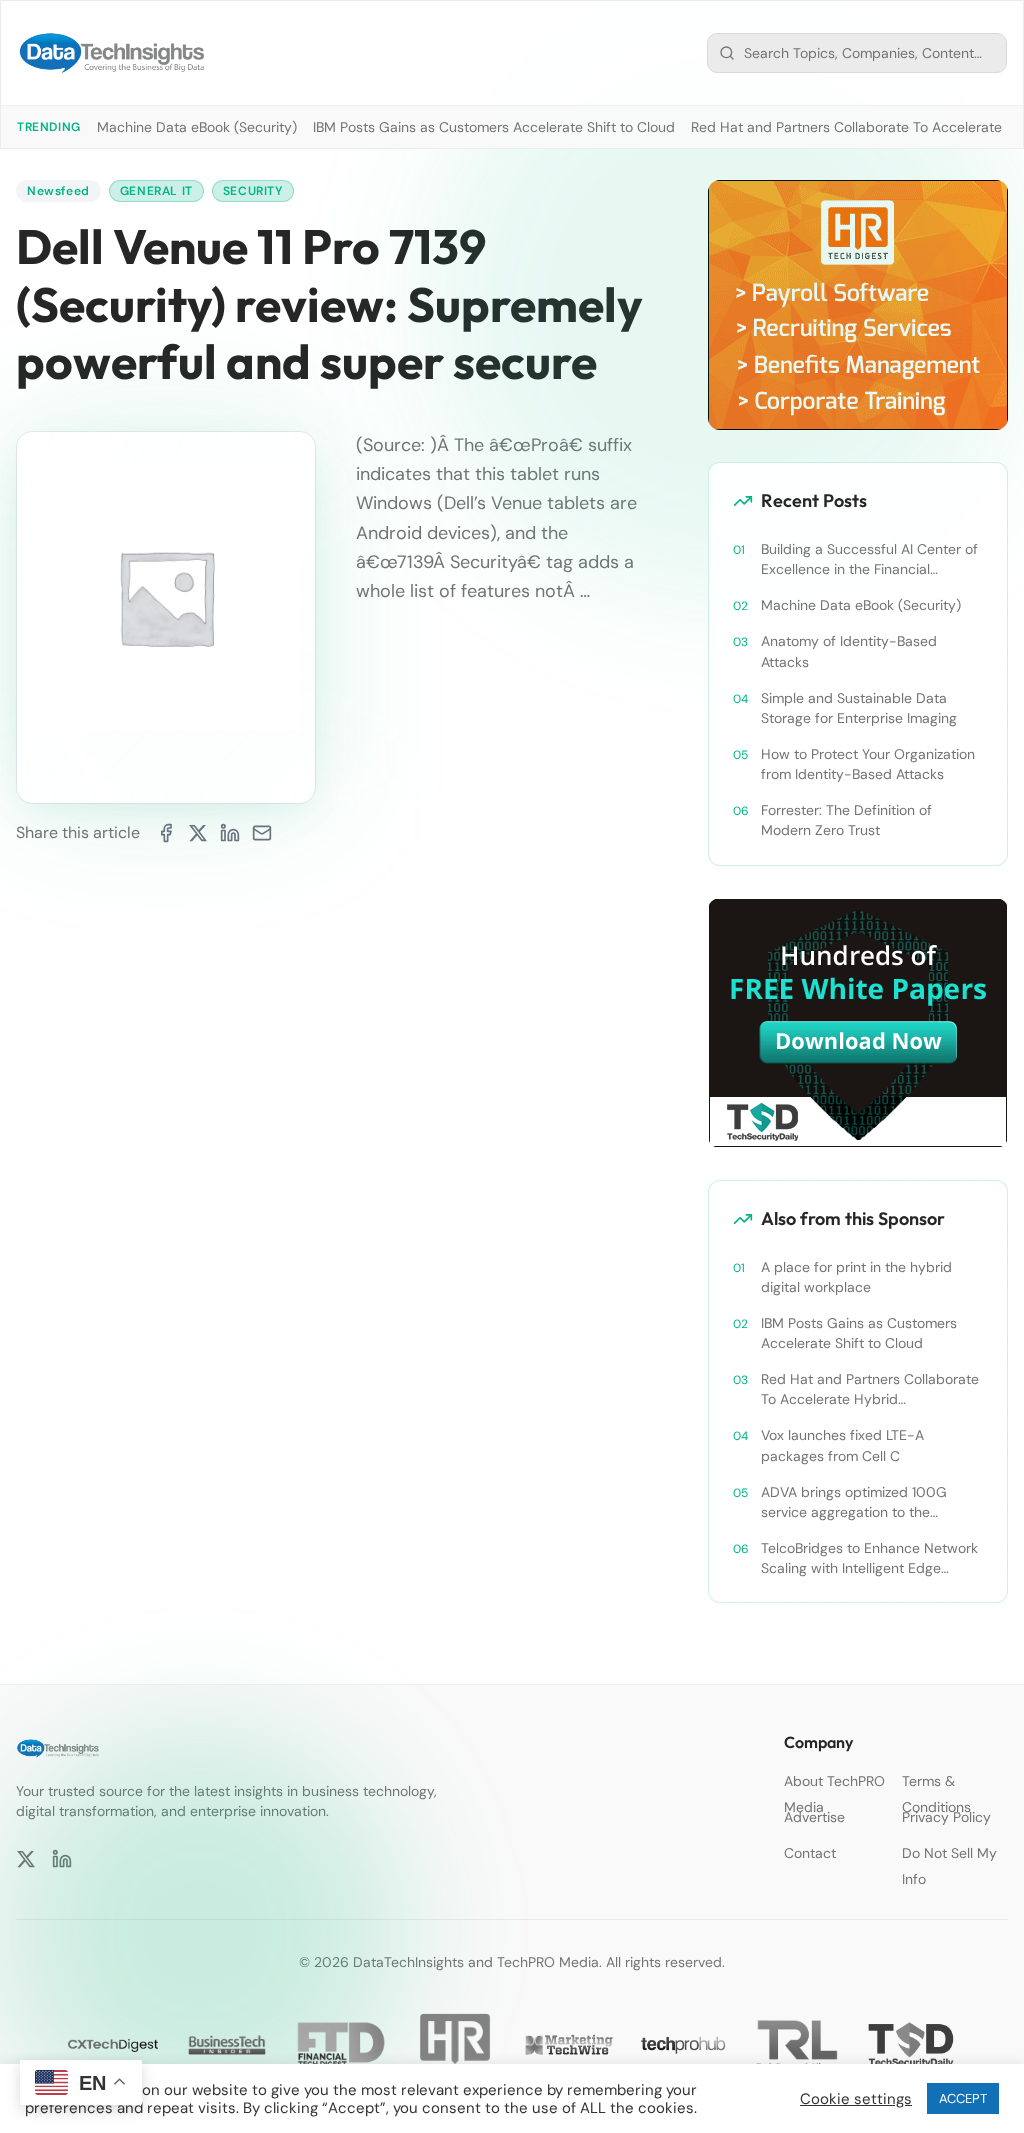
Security (253, 191)
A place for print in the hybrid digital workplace (856, 1277)
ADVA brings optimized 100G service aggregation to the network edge (854, 1502)
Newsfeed (58, 191)
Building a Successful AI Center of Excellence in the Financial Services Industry (869, 559)
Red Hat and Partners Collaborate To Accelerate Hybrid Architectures (870, 1389)
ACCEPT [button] (963, 2098)
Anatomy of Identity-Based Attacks (849, 651)
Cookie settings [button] (856, 2099)
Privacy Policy (946, 1817)
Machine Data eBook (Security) (197, 127)
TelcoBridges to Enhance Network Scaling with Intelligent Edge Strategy (869, 1558)
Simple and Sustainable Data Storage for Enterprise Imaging (859, 708)
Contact (810, 1853)
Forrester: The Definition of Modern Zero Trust (846, 820)
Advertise (814, 1817)
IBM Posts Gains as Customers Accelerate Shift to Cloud (494, 127)
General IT (156, 191)
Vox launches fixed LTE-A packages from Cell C (842, 1445)
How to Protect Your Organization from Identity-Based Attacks (868, 764)
